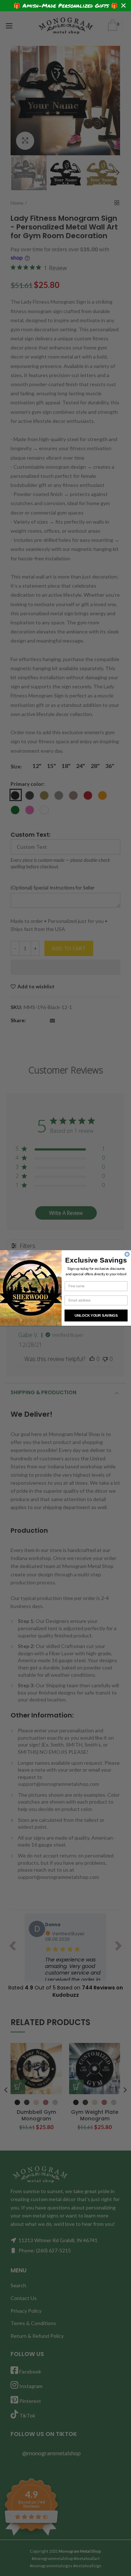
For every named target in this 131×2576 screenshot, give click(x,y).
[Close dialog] (127, 1254)
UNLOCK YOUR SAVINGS (96, 1315)
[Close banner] (124, 6)
